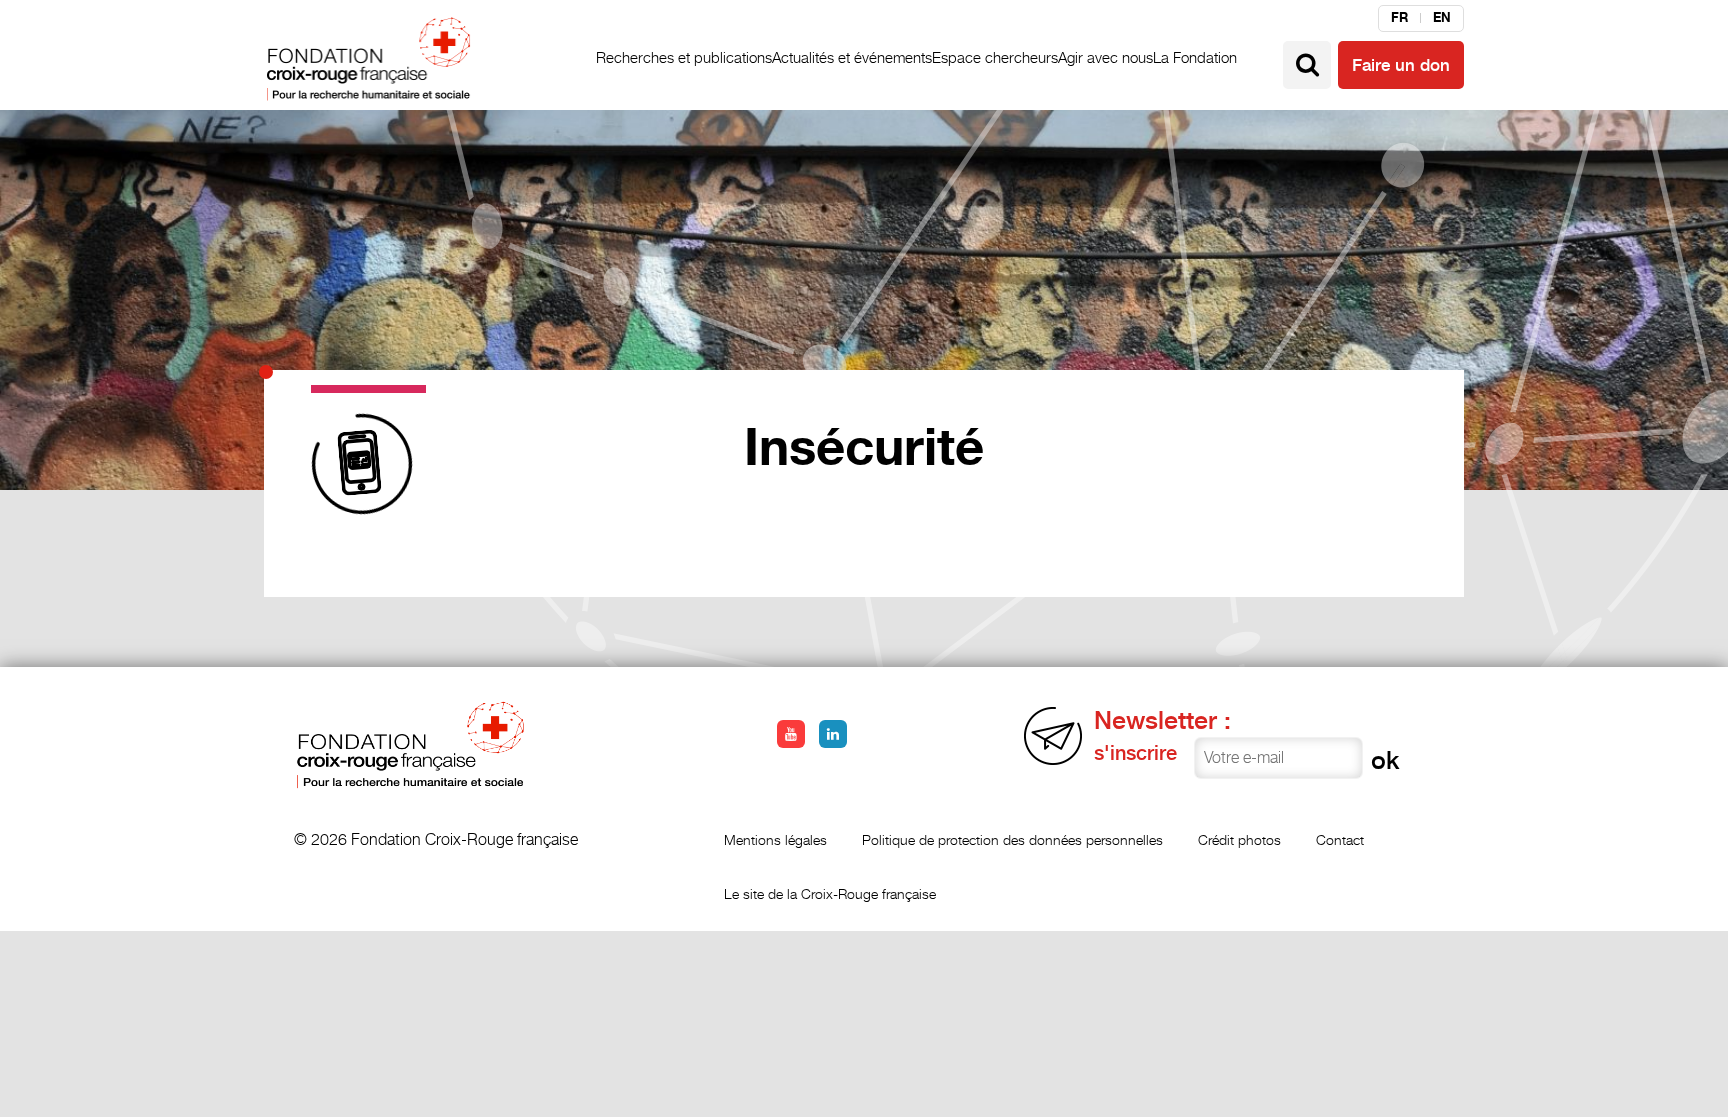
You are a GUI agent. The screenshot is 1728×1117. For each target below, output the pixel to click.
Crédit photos (1239, 839)
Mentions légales (775, 839)
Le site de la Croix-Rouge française (830, 893)
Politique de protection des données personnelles (1012, 839)
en (1442, 18)
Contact (1340, 839)
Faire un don (1401, 65)
